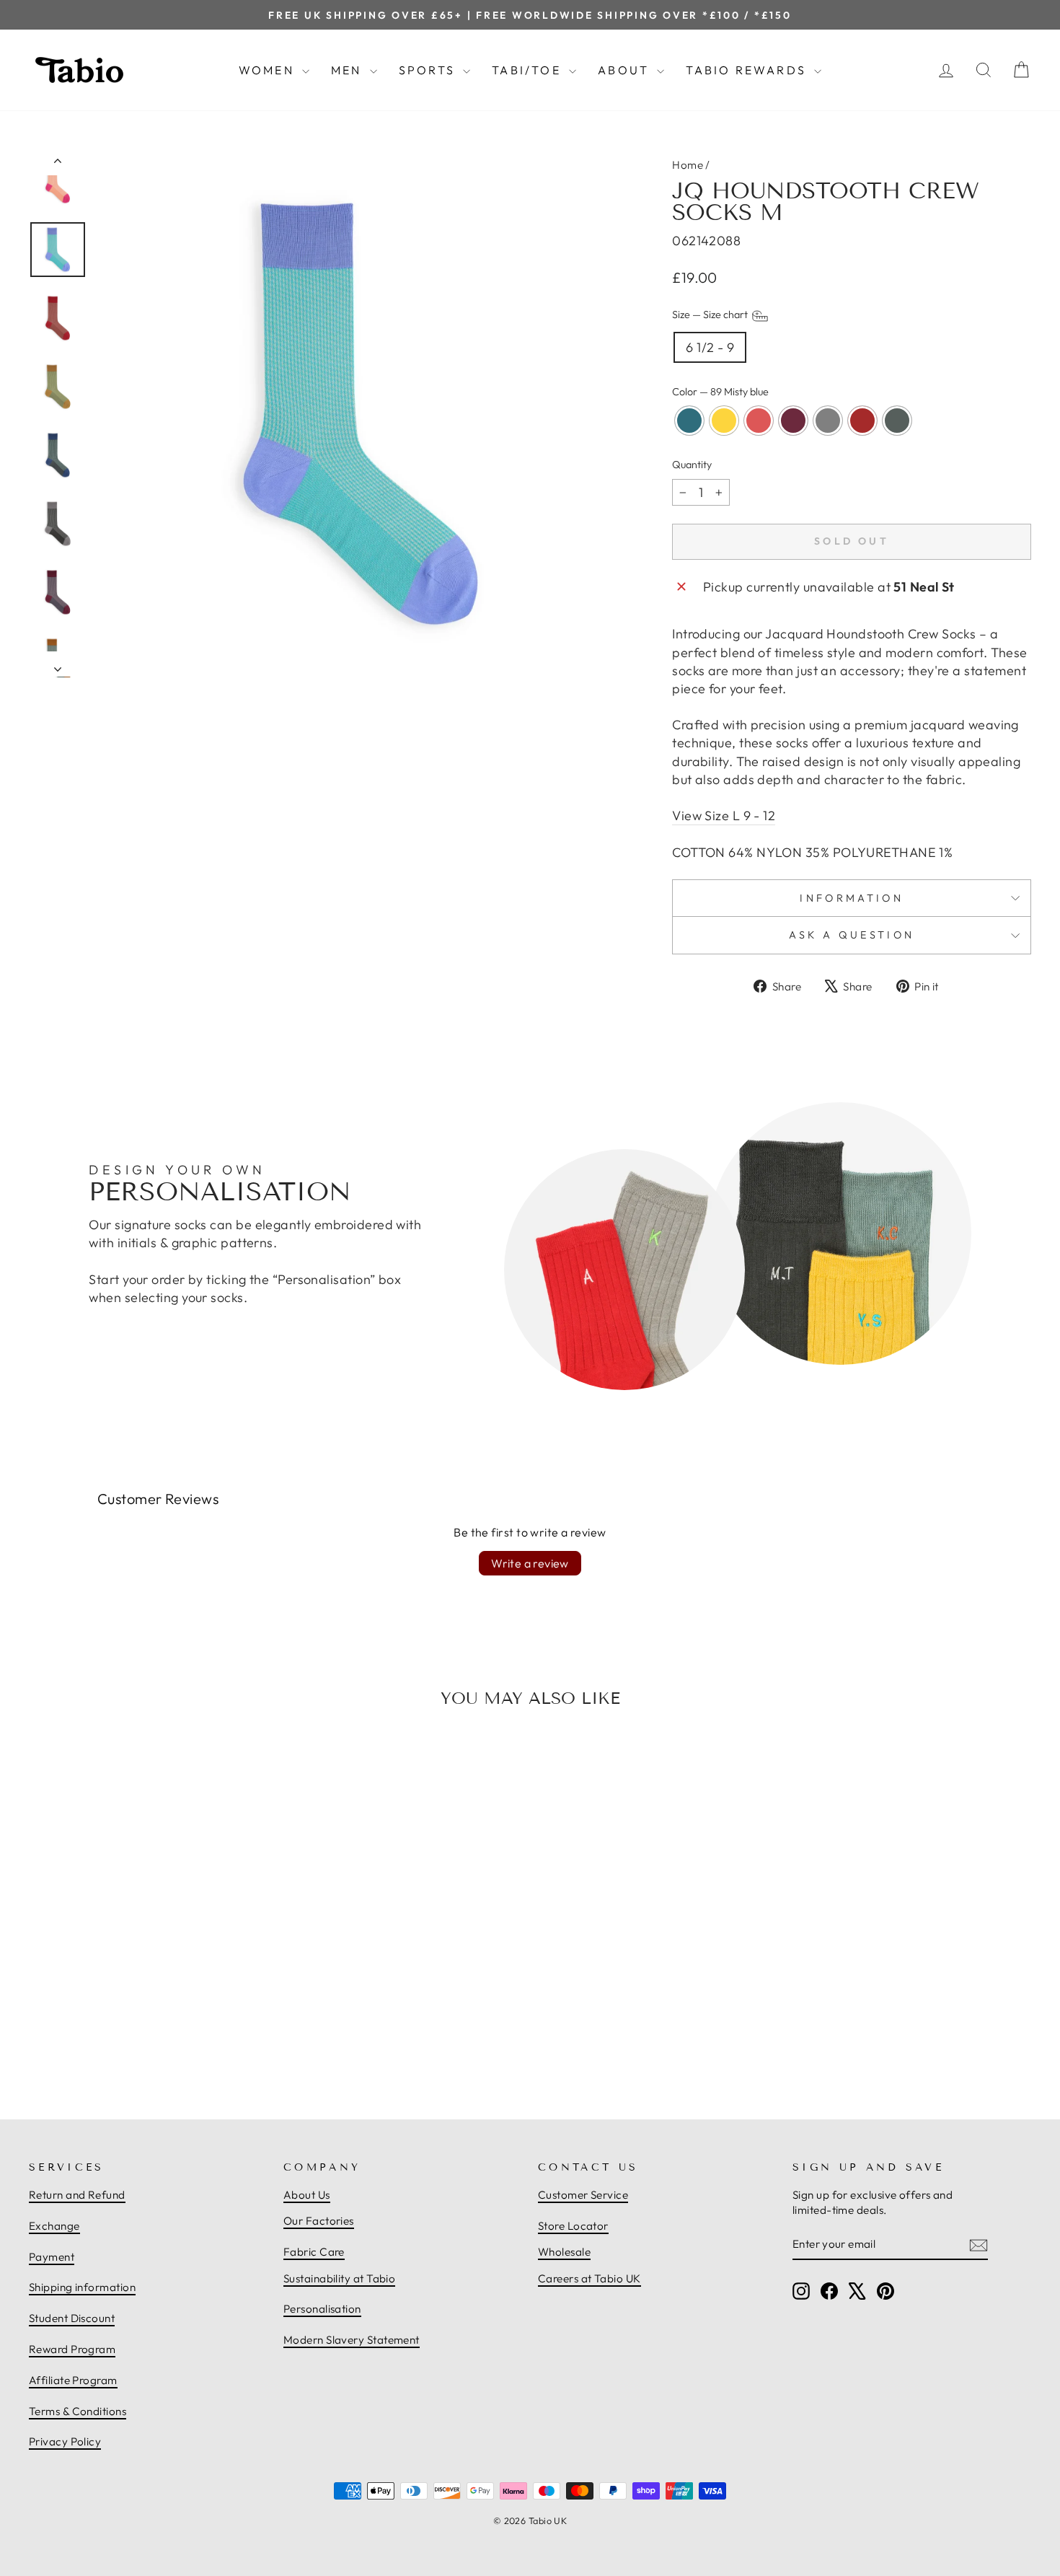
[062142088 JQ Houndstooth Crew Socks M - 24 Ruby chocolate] (149, 2036)
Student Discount (72, 2318)
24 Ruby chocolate (793, 421)
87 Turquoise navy (689, 421)
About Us (307, 2195)
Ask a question (852, 935)
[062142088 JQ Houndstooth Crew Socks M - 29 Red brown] (180, 2036)
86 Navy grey (897, 421)
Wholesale (564, 2252)
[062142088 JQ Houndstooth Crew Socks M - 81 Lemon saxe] (117, 2036)
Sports (429, 70)
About (626, 70)
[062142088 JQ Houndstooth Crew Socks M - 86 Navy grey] (196, 2036)
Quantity (692, 465)
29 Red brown (862, 421)
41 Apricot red (759, 421)
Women (269, 70)
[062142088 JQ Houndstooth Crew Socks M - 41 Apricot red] (133, 2036)
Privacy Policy (65, 2441)
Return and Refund (77, 2195)
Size (711, 315)
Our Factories (319, 2221)
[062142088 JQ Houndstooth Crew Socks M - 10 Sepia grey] (164, 2036)
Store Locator (573, 2226)
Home (688, 165)
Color (720, 392)
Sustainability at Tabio (339, 2278)
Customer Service (583, 2195)
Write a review (530, 1563)
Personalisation (322, 2309)
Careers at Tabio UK (589, 2278)
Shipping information (82, 2287)
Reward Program (72, 2349)
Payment (52, 2257)
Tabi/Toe (529, 70)
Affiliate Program (73, 2380)
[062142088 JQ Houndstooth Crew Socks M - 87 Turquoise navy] (101, 2036)
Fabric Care (314, 2252)
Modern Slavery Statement (352, 2340)
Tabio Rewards (748, 70)
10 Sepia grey (828, 421)
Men (349, 70)
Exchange (54, 2226)
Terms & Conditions (78, 2411)
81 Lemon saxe (724, 421)
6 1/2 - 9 (710, 347)
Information (852, 898)
